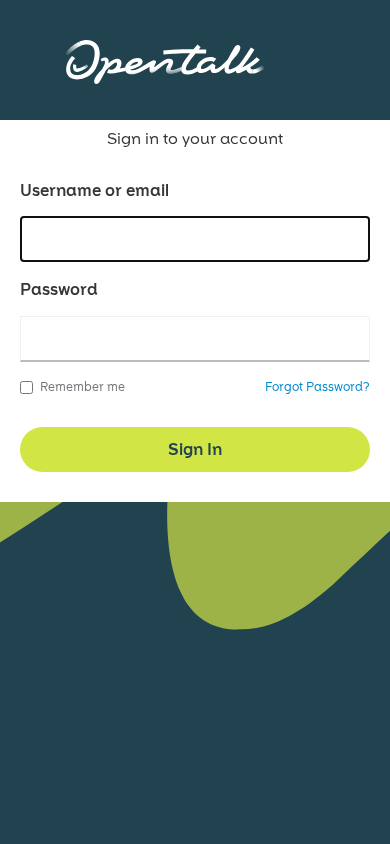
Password (59, 289)
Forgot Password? (317, 387)
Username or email (94, 190)
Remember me (82, 387)
